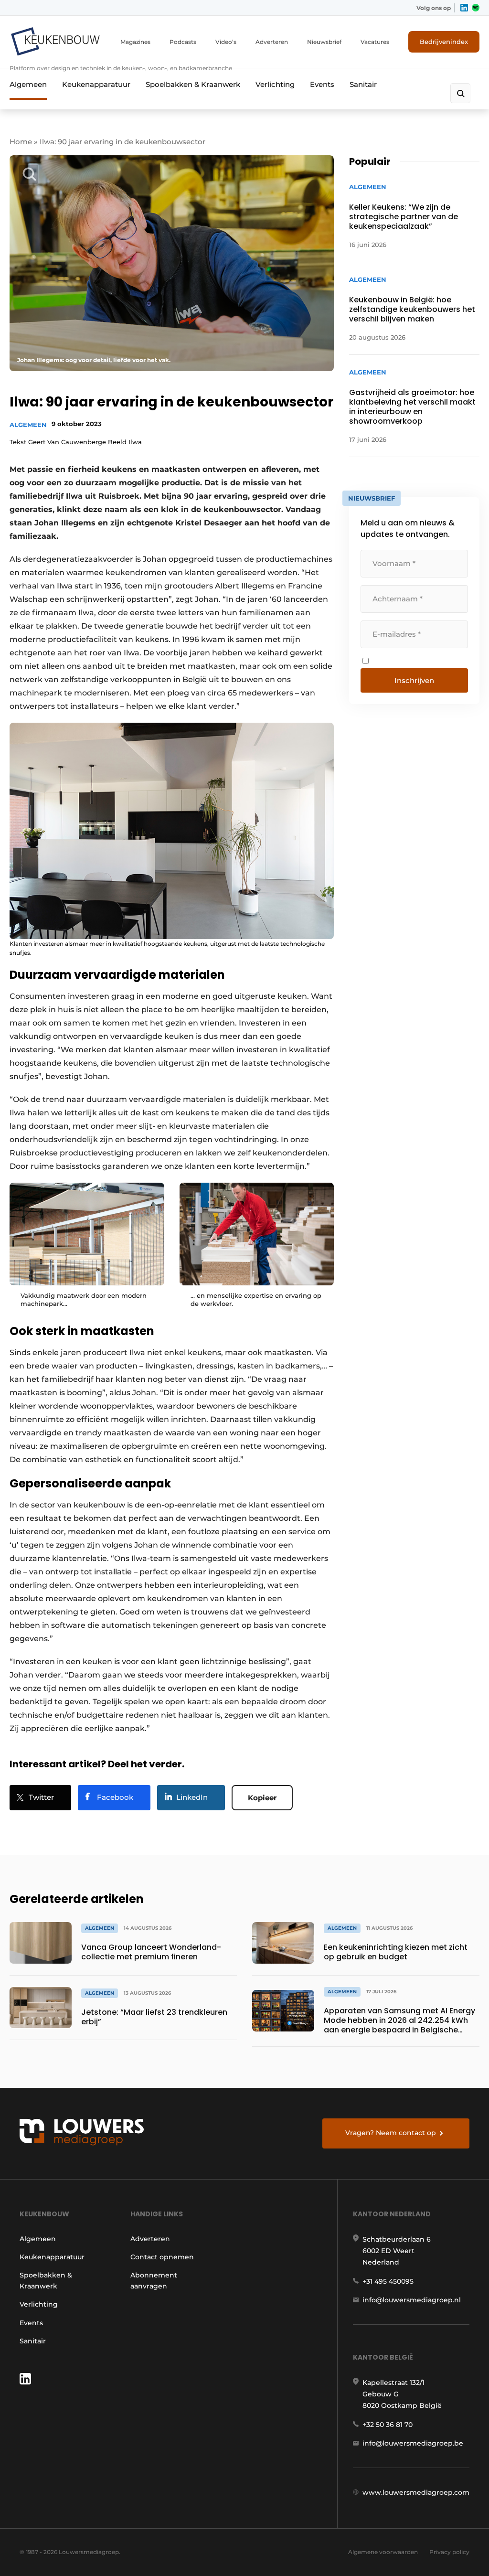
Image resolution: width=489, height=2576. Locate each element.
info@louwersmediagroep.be (413, 2443)
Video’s (226, 42)
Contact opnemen (162, 2257)
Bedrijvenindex (444, 42)
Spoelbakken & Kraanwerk (193, 84)
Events (322, 84)
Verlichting (275, 84)
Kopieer (262, 1798)
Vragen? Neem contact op (391, 2133)
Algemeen (28, 84)
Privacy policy (449, 2552)
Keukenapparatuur (96, 84)
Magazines (135, 42)
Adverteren (272, 42)
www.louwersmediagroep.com (416, 2492)
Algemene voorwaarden (383, 2552)
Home (21, 142)
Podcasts (183, 42)
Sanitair (363, 84)
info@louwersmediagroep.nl (412, 2300)
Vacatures (375, 42)
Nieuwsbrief (324, 42)
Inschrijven (414, 680)
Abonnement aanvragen (154, 2280)
